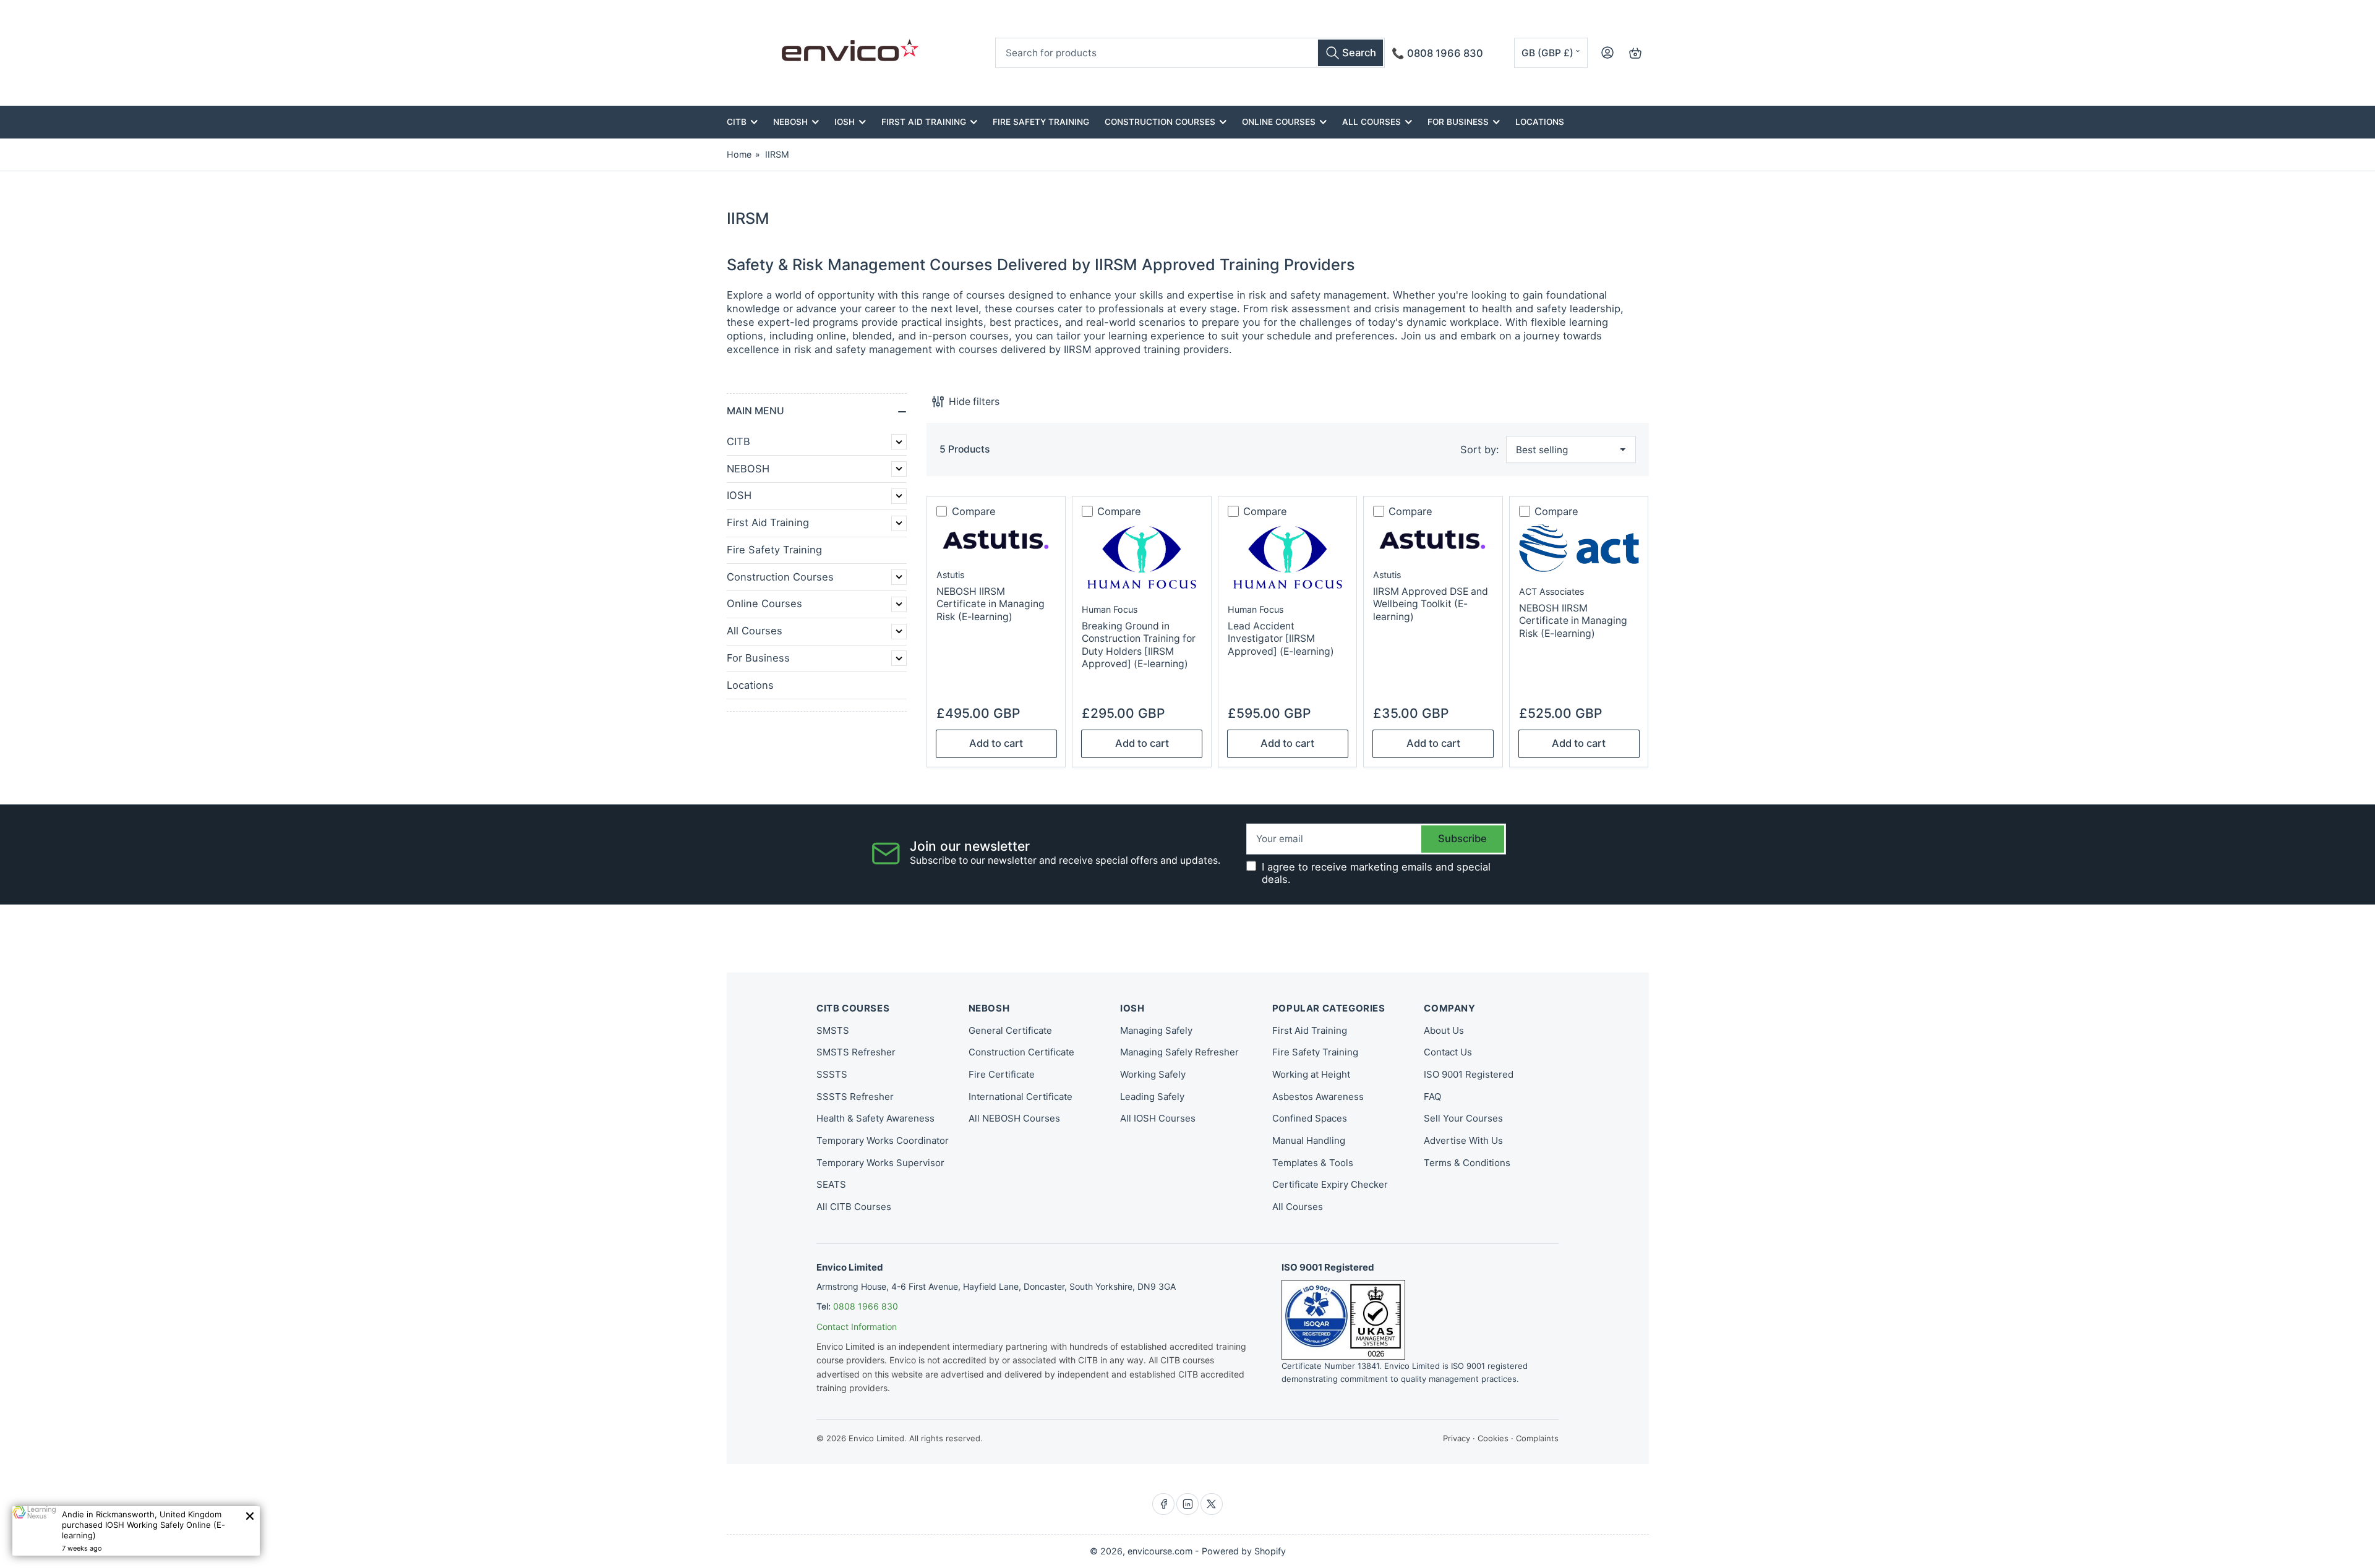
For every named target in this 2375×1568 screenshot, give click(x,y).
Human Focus (1110, 609)
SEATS (831, 1184)
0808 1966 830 (866, 1306)
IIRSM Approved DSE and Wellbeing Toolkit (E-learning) (1431, 604)
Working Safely (1153, 1074)
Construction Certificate (1021, 1052)
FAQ (1432, 1097)
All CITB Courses (854, 1207)
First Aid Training (924, 122)
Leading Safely (1152, 1097)
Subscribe (1462, 838)
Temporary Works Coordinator (883, 1140)
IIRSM (777, 154)
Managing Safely (1156, 1030)
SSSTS (832, 1074)
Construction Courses (1160, 122)
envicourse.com (1160, 1551)
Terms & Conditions (1467, 1163)
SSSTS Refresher (855, 1097)
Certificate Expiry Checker (1330, 1184)
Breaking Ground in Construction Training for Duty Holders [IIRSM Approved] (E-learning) (1139, 645)
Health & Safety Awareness (875, 1118)
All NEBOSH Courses (1014, 1118)
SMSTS (833, 1030)
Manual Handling (1309, 1140)
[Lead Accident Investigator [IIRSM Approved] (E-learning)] (1288, 557)
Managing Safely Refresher (1179, 1052)
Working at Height (1311, 1074)
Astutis (950, 575)
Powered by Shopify (1244, 1551)
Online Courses (1279, 122)
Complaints (1537, 1438)
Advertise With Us (1463, 1140)
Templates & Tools (1313, 1163)
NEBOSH (790, 122)
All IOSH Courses (1158, 1118)
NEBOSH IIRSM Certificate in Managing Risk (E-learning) (991, 604)
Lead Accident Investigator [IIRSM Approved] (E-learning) (1281, 639)
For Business (1458, 122)
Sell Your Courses (1463, 1118)
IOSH (845, 122)
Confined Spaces (1310, 1118)
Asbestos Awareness (1318, 1097)
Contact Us (1448, 1052)
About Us (1444, 1030)
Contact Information (857, 1327)
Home (739, 154)
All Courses (1372, 122)
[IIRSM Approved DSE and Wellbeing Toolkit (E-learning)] (1433, 540)
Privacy (1457, 1438)
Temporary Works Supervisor (880, 1163)
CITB (737, 122)
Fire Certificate (1002, 1074)
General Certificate (1010, 1030)
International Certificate (1021, 1097)
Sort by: (1480, 450)
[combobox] (1190, 53)
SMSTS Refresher (856, 1052)
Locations (1540, 122)
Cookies (1493, 1438)
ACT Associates (1551, 591)
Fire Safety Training (1041, 122)
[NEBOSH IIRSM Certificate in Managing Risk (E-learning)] (996, 540)
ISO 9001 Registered (1469, 1074)
